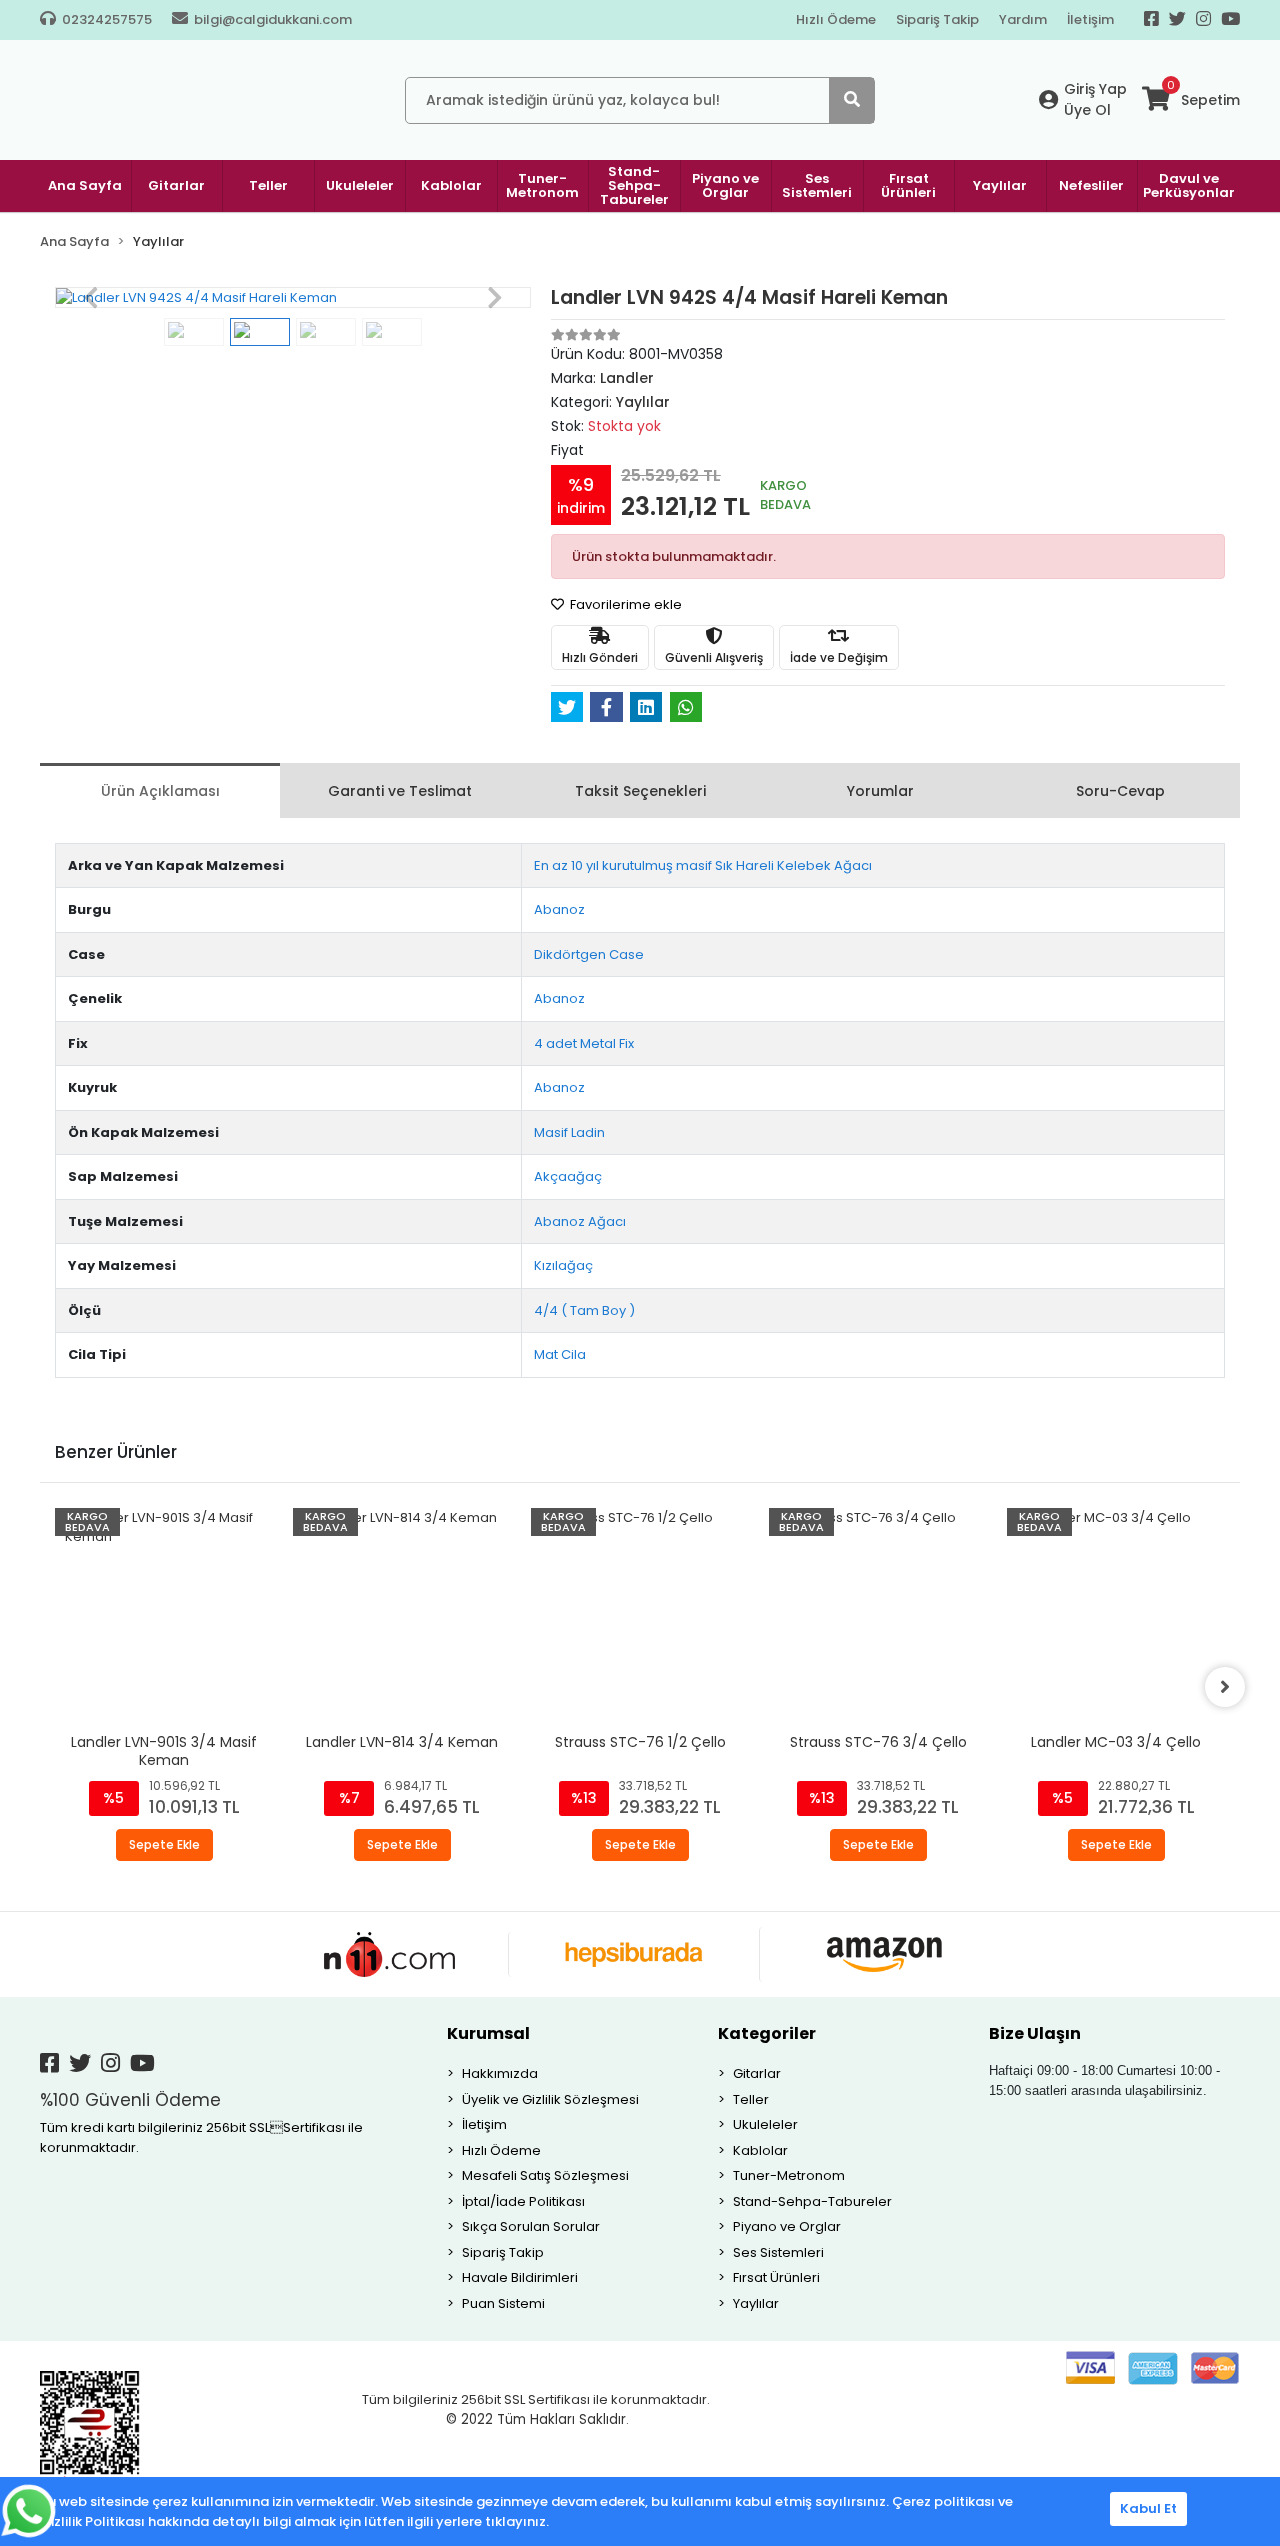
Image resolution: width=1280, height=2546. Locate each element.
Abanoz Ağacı (580, 1221)
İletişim (1090, 19)
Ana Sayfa (85, 185)
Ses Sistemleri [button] (817, 185)
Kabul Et (1148, 2508)
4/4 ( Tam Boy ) (584, 1310)
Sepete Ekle (164, 1844)
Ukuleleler (765, 2124)
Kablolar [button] (451, 185)
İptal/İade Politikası (523, 2201)
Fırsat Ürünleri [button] (908, 185)
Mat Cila (560, 1354)
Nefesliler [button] (1091, 185)
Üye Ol (1087, 110)
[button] (90, 298)
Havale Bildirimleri (520, 2277)
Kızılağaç (563, 1265)
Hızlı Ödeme (836, 19)
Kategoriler (767, 2033)
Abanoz (559, 909)
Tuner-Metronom (789, 2175)
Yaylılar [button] (1000, 185)
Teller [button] (268, 185)
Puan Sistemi (503, 2303)
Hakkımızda (500, 2073)
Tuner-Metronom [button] (542, 185)
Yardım (1023, 19)
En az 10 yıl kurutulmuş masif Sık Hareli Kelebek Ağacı (703, 865)
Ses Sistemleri (778, 2252)
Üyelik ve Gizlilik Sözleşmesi (550, 2099)
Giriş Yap (1095, 89)
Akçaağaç (568, 1176)
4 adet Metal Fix (584, 1043)
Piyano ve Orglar (787, 2226)
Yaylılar (756, 2303)
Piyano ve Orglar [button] (725, 185)
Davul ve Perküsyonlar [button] (1189, 185)
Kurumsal (488, 2033)
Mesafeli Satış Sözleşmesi (545, 2175)
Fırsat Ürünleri (776, 2277)
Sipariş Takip (937, 19)
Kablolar (760, 2150)
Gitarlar (757, 2073)
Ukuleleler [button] (360, 185)
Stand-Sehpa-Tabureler (812, 2201)
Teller (751, 2099)
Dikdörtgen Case (589, 954)
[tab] (160, 790)
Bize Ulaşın (1035, 2033)
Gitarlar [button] (176, 185)
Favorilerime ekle (624, 604)
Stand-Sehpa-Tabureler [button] (634, 185)
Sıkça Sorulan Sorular (531, 2226)
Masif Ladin (569, 1132)
